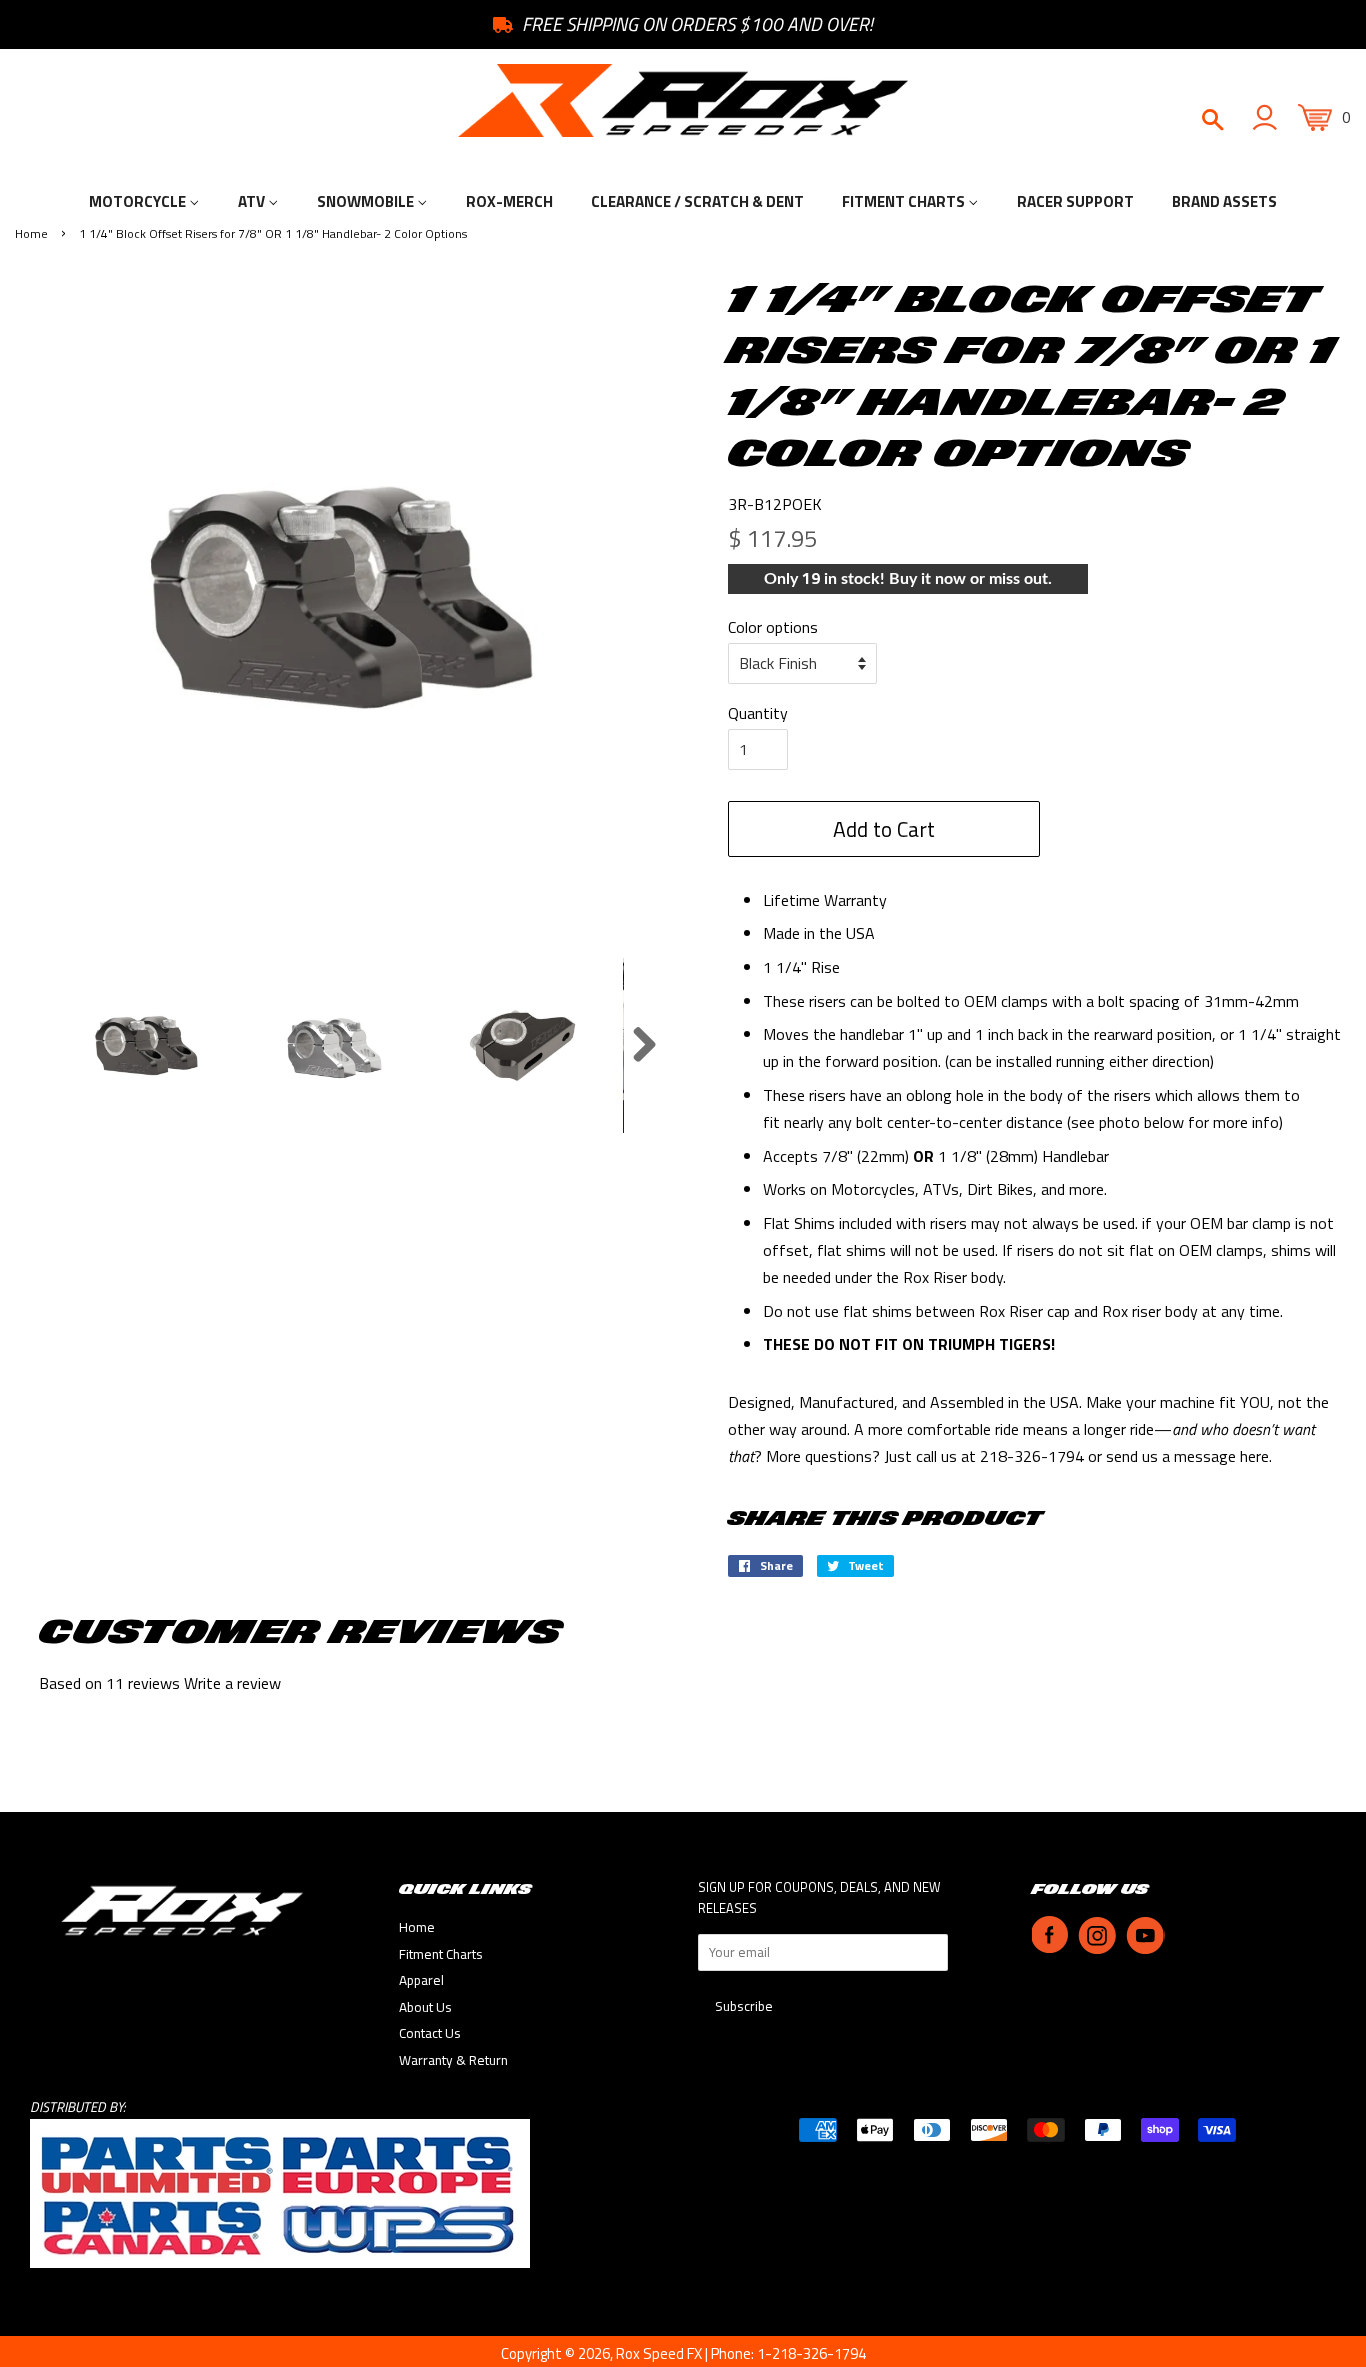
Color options (773, 627)
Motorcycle (139, 201)
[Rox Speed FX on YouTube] (1145, 1949)
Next (644, 1045)
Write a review (232, 1683)
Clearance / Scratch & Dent (697, 201)
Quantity (758, 713)
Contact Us (430, 2033)
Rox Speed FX (659, 2353)
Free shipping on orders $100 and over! (695, 24)
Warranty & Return (453, 2060)
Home (31, 233)
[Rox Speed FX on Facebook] (1050, 1949)
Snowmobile (367, 201)
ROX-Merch (509, 201)
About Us (425, 2007)
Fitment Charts (905, 201)
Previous (39, 1045)
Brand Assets (1224, 201)
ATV (253, 201)
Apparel (421, 1980)
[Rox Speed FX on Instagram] (1097, 1949)
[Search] (1211, 121)
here (1254, 1456)
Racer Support (1075, 201)
